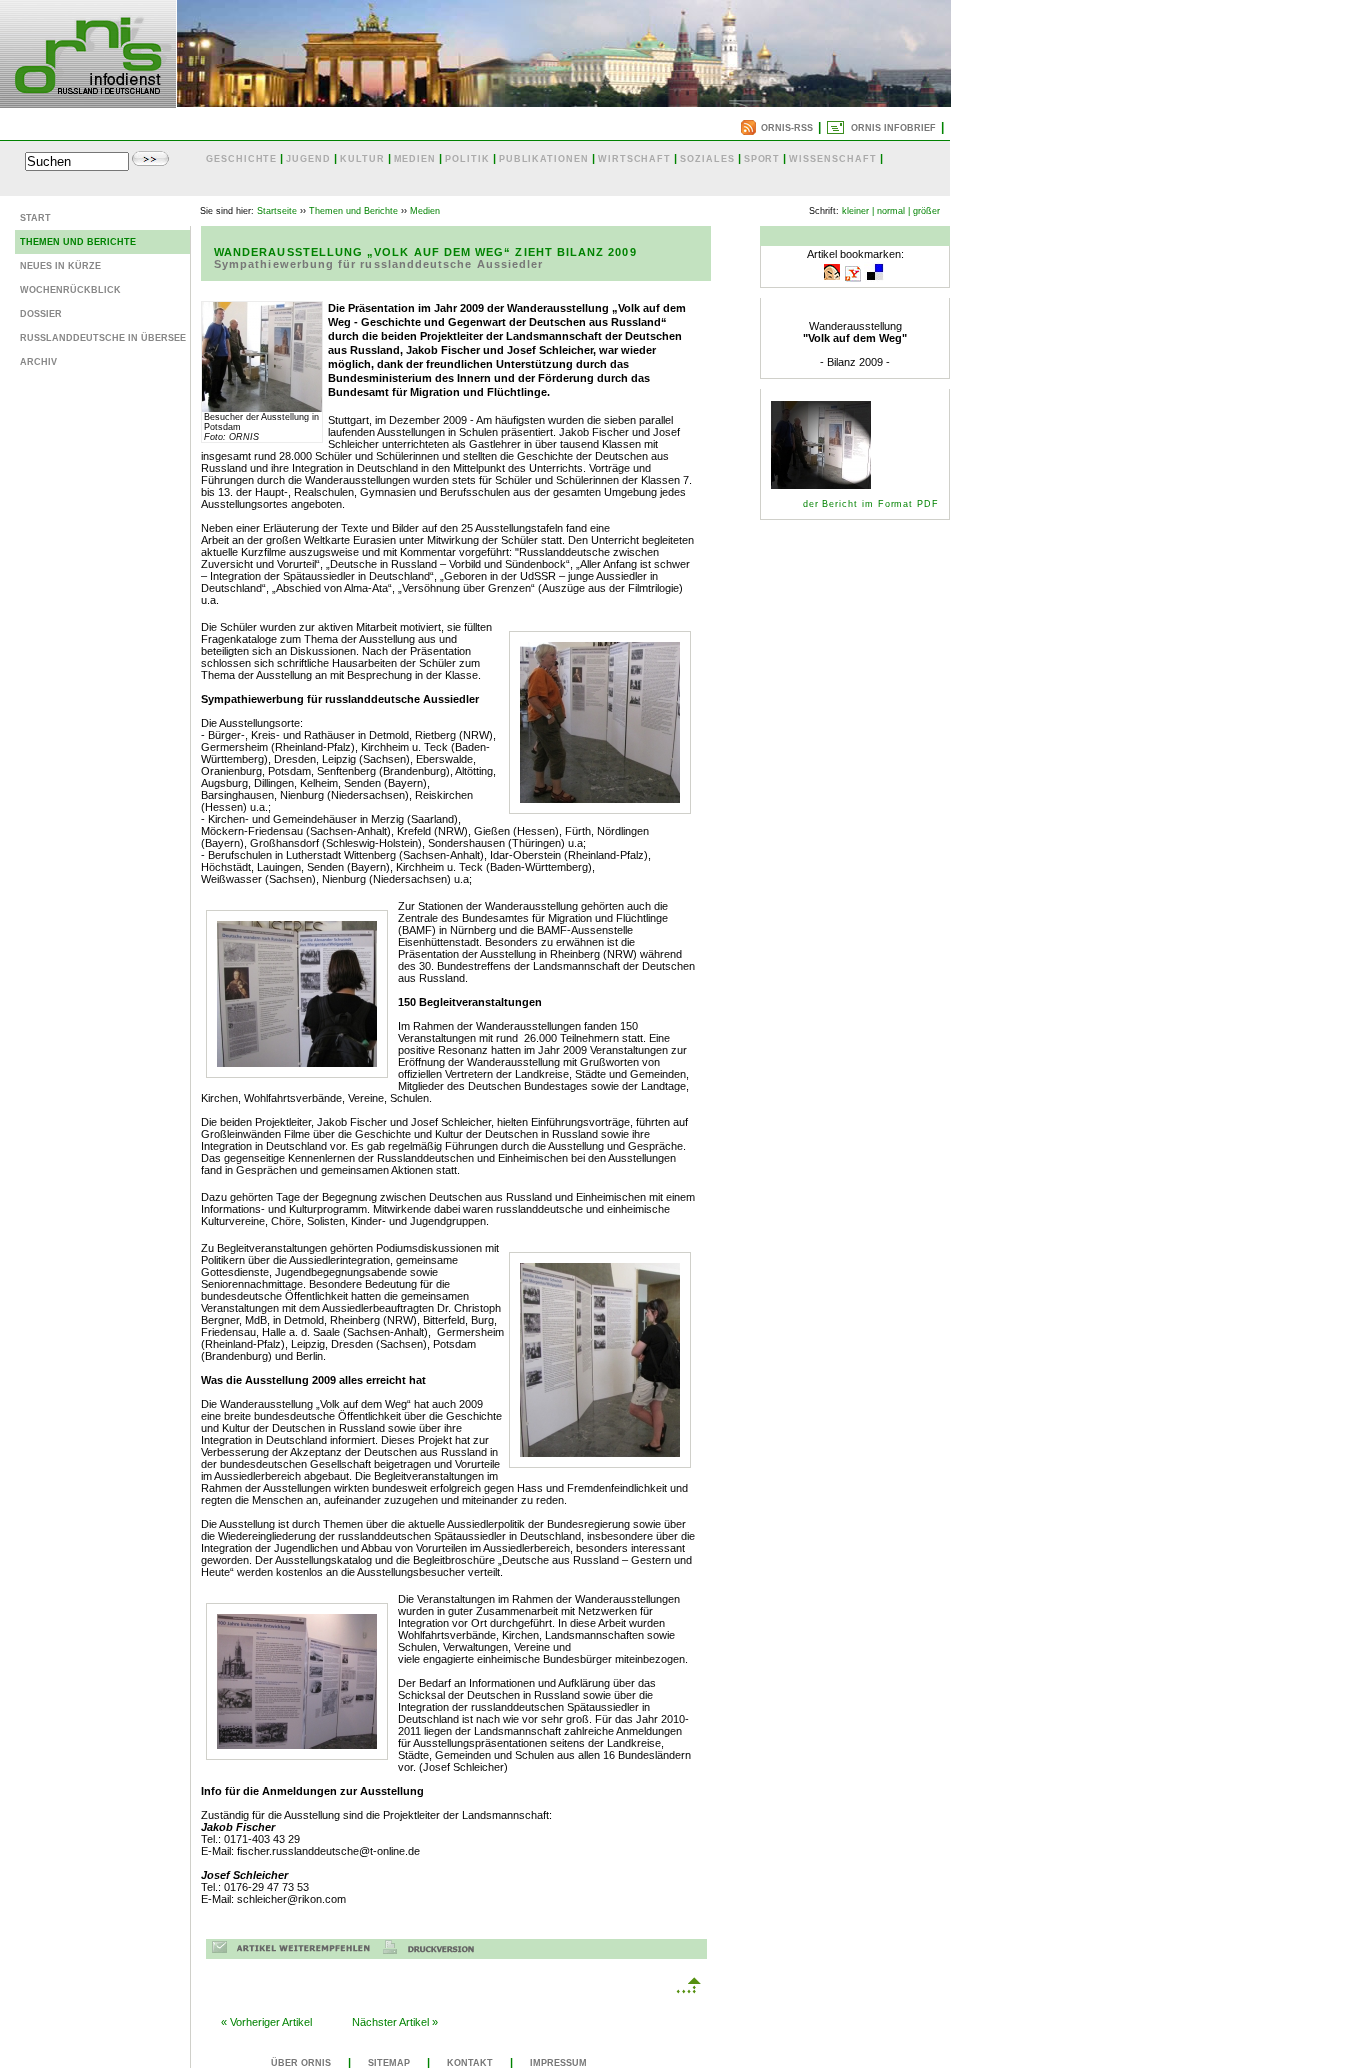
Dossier (41, 314)
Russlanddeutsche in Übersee (103, 338)
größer (926, 211)
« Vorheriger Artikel (266, 2022)
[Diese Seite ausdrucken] (433, 1950)
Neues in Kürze (60, 266)
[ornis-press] (88, 102)
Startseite (277, 211)
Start (35, 218)
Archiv (38, 362)
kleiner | (858, 211)
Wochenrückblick (70, 290)
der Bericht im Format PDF (871, 504)
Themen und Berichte (78, 242)
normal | (893, 211)
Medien (425, 211)
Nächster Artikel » (395, 2022)
